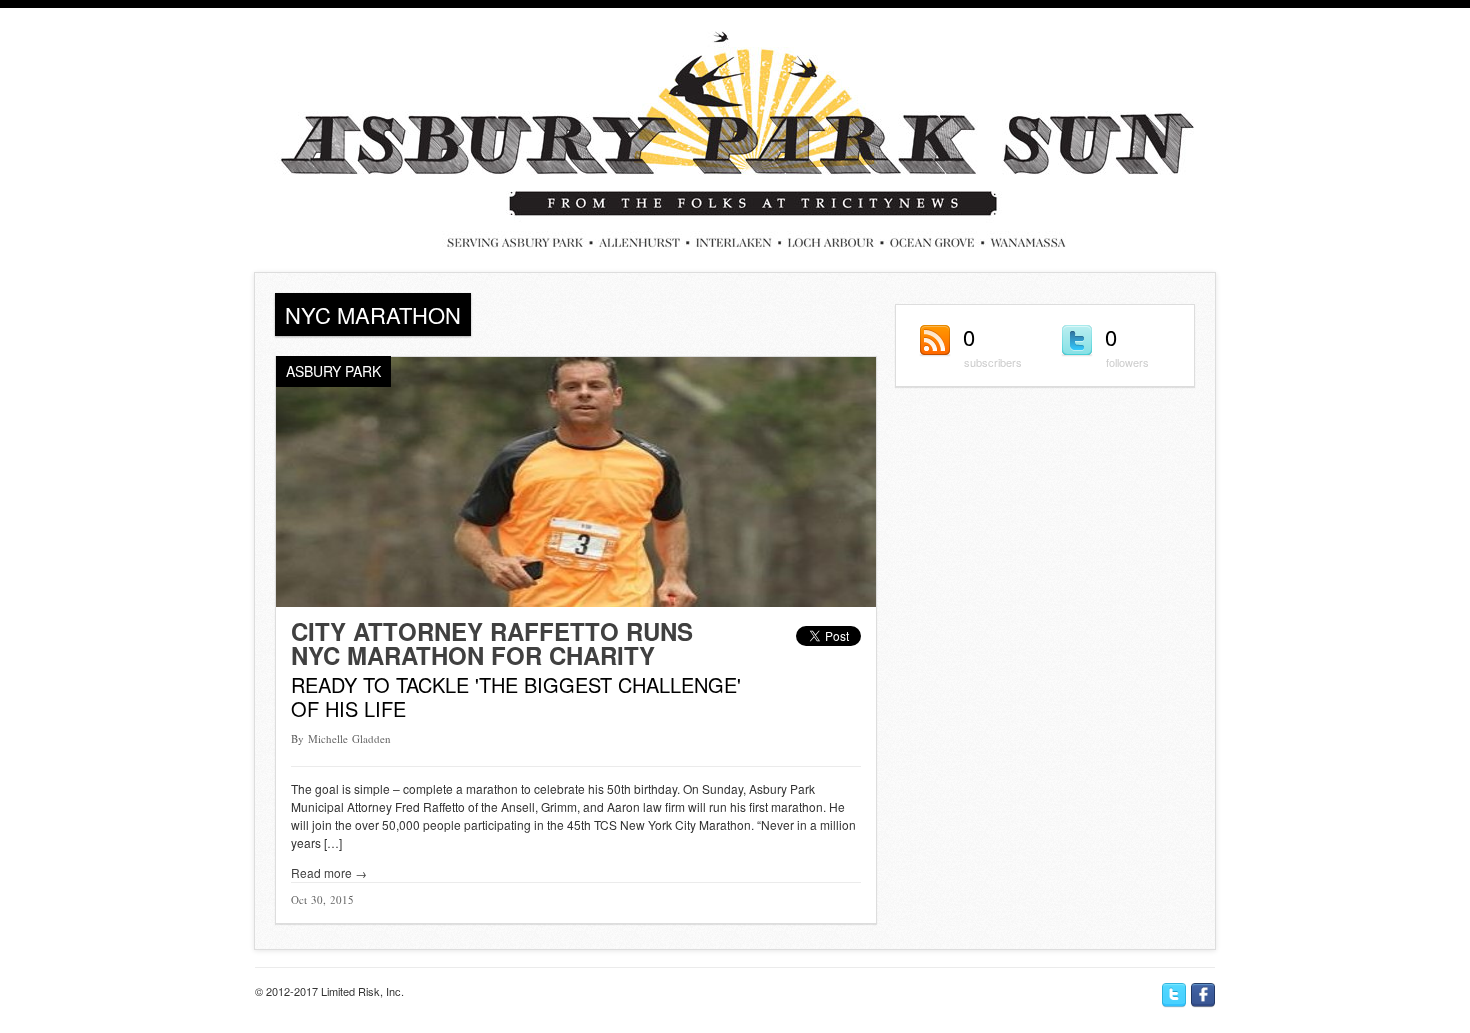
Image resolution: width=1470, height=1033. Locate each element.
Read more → (329, 872)
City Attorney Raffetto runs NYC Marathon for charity (492, 643)
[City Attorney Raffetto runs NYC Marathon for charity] (576, 601)
